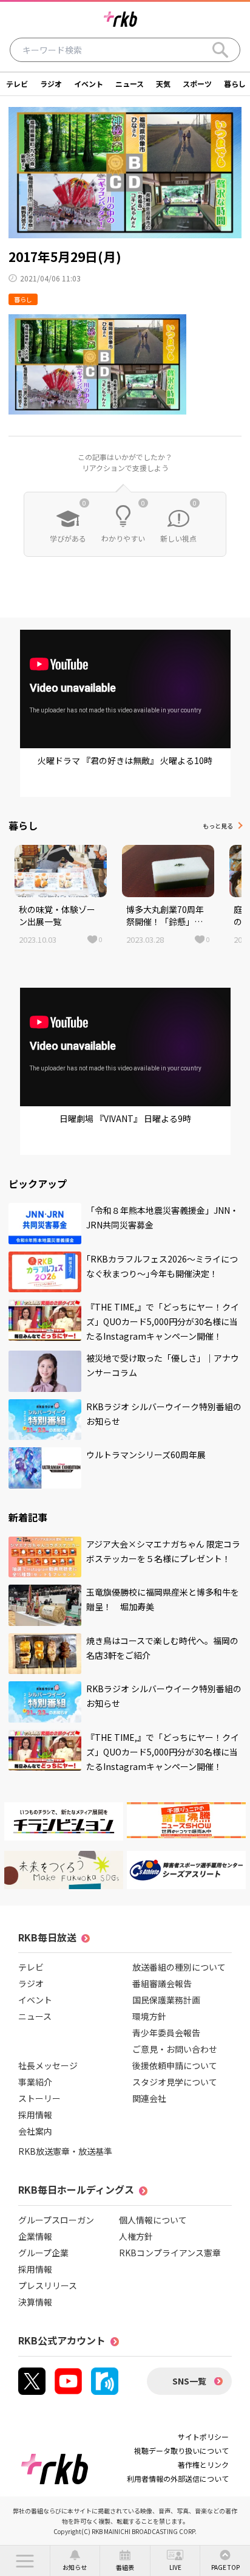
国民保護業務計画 (166, 2000)
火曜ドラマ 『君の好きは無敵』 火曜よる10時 (125, 760)
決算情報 (35, 2302)
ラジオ (51, 84)
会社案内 (35, 2131)
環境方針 (149, 2016)
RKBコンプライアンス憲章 (170, 2253)
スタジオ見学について (175, 2082)
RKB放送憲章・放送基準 (65, 2151)
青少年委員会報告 (166, 2033)
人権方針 (136, 2236)
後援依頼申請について (175, 2065)
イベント (89, 84)
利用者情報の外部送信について (178, 2478)
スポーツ (197, 84)
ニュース (130, 84)
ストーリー (39, 2098)
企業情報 (35, 2236)
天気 (163, 84)
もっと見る (218, 826)
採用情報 (35, 2115)
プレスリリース (48, 2285)
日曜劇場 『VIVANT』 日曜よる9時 (125, 1118)
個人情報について (153, 2220)
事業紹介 (35, 2082)
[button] (25, 2561)
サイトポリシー (203, 2437)
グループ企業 (43, 2253)
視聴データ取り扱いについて (181, 2450)
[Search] (220, 50)
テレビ (17, 84)
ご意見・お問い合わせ (175, 2049)
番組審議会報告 (162, 1983)
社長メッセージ (48, 2065)
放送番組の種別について (179, 1967)
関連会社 (149, 2098)
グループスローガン (56, 2220)
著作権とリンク (203, 2464)
